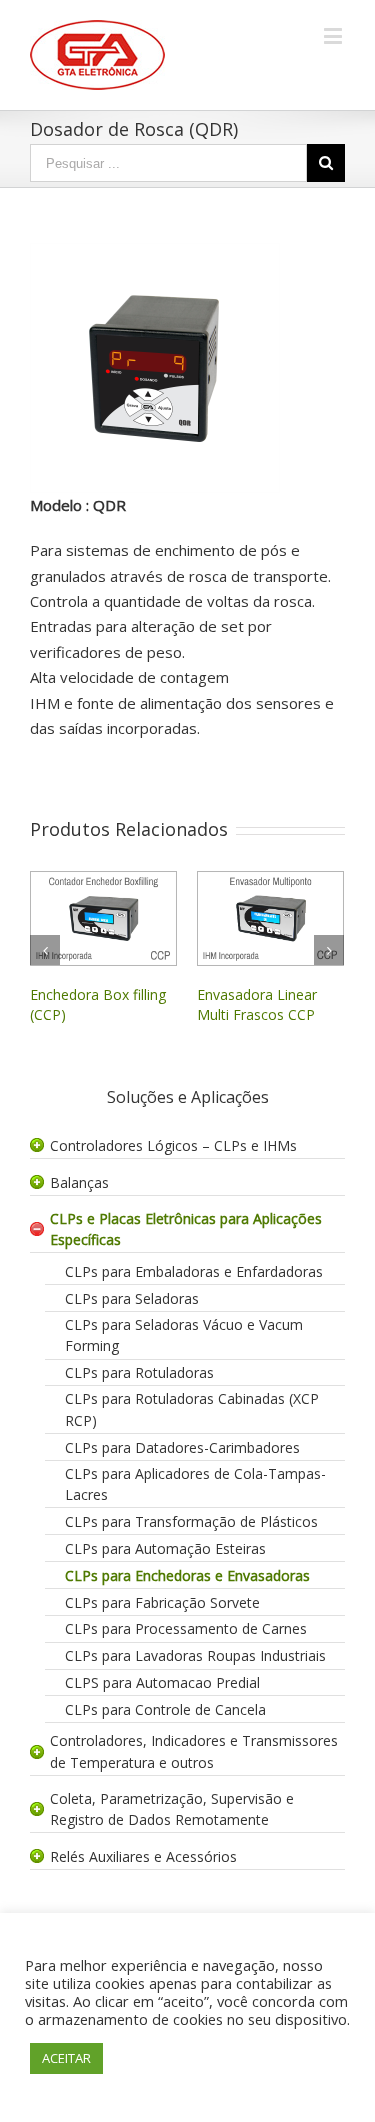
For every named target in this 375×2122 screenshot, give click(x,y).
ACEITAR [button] (66, 2058)
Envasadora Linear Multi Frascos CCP (243, 1004)
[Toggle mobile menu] (334, 35)
